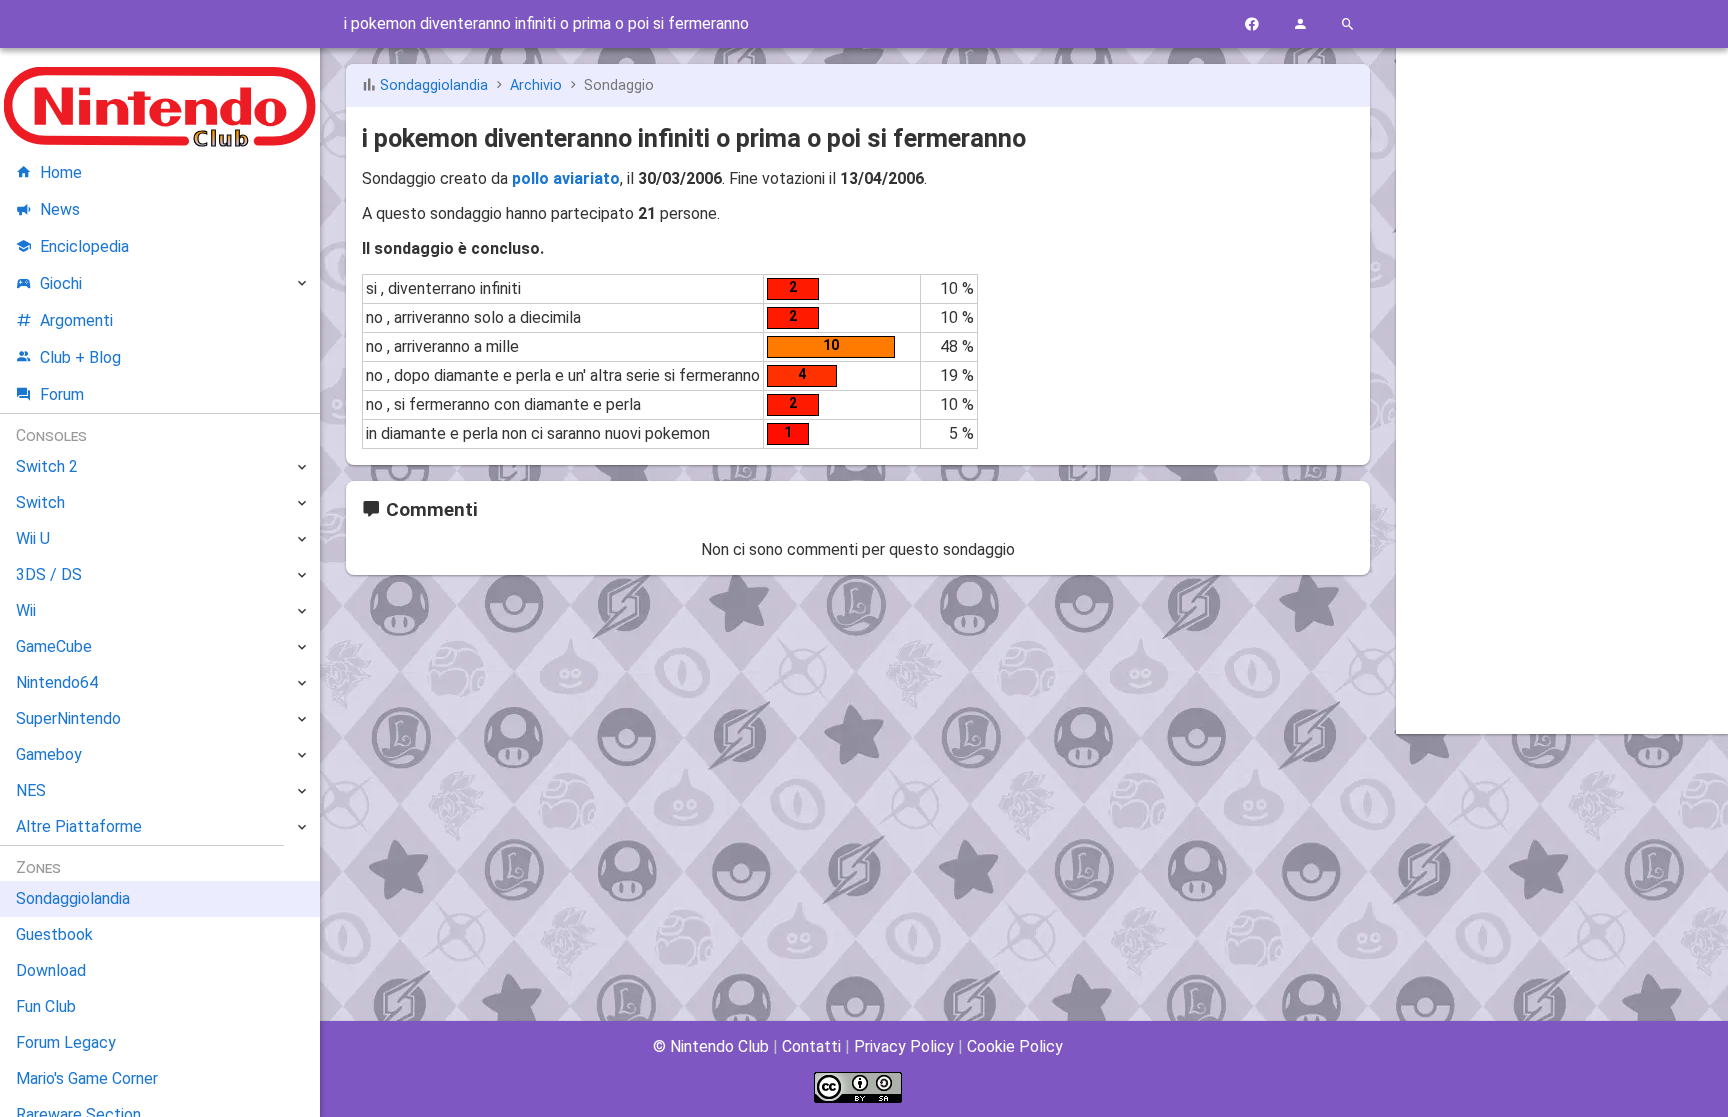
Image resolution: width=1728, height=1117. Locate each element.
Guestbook (54, 934)
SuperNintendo (68, 718)
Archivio (536, 85)
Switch (40, 502)
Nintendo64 (57, 682)
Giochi (61, 283)
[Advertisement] (1562, 367)
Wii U (33, 538)
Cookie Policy (1015, 1046)
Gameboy (49, 754)
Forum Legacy (66, 1042)
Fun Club (46, 1006)
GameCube (54, 646)
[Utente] (1300, 24)
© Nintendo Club (711, 1046)
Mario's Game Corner (87, 1078)
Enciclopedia (84, 246)
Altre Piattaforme (79, 826)
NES (31, 790)
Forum (62, 394)
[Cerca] (1348, 24)
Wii (26, 610)
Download (51, 970)
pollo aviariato (566, 178)
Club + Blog (80, 357)
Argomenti (76, 320)
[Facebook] (1252, 24)
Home (61, 172)
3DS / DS (49, 574)
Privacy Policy (904, 1046)
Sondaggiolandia (434, 85)
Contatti (811, 1046)
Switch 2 (47, 466)
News (60, 209)
